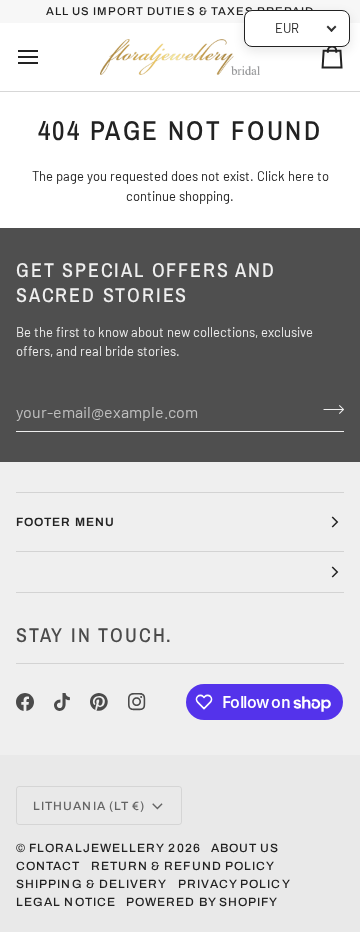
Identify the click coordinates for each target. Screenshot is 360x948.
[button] (180, 572)
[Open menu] (46, 57)
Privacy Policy (234, 884)
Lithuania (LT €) (89, 806)
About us (245, 848)
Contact (48, 866)
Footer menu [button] (65, 522)
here (301, 176)
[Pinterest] (99, 702)
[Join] (327, 409)
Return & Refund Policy (183, 866)
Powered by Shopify (202, 902)
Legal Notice (66, 902)
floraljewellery (97, 848)
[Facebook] (25, 702)
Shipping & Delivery (92, 884)
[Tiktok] (62, 702)
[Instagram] (137, 702)
